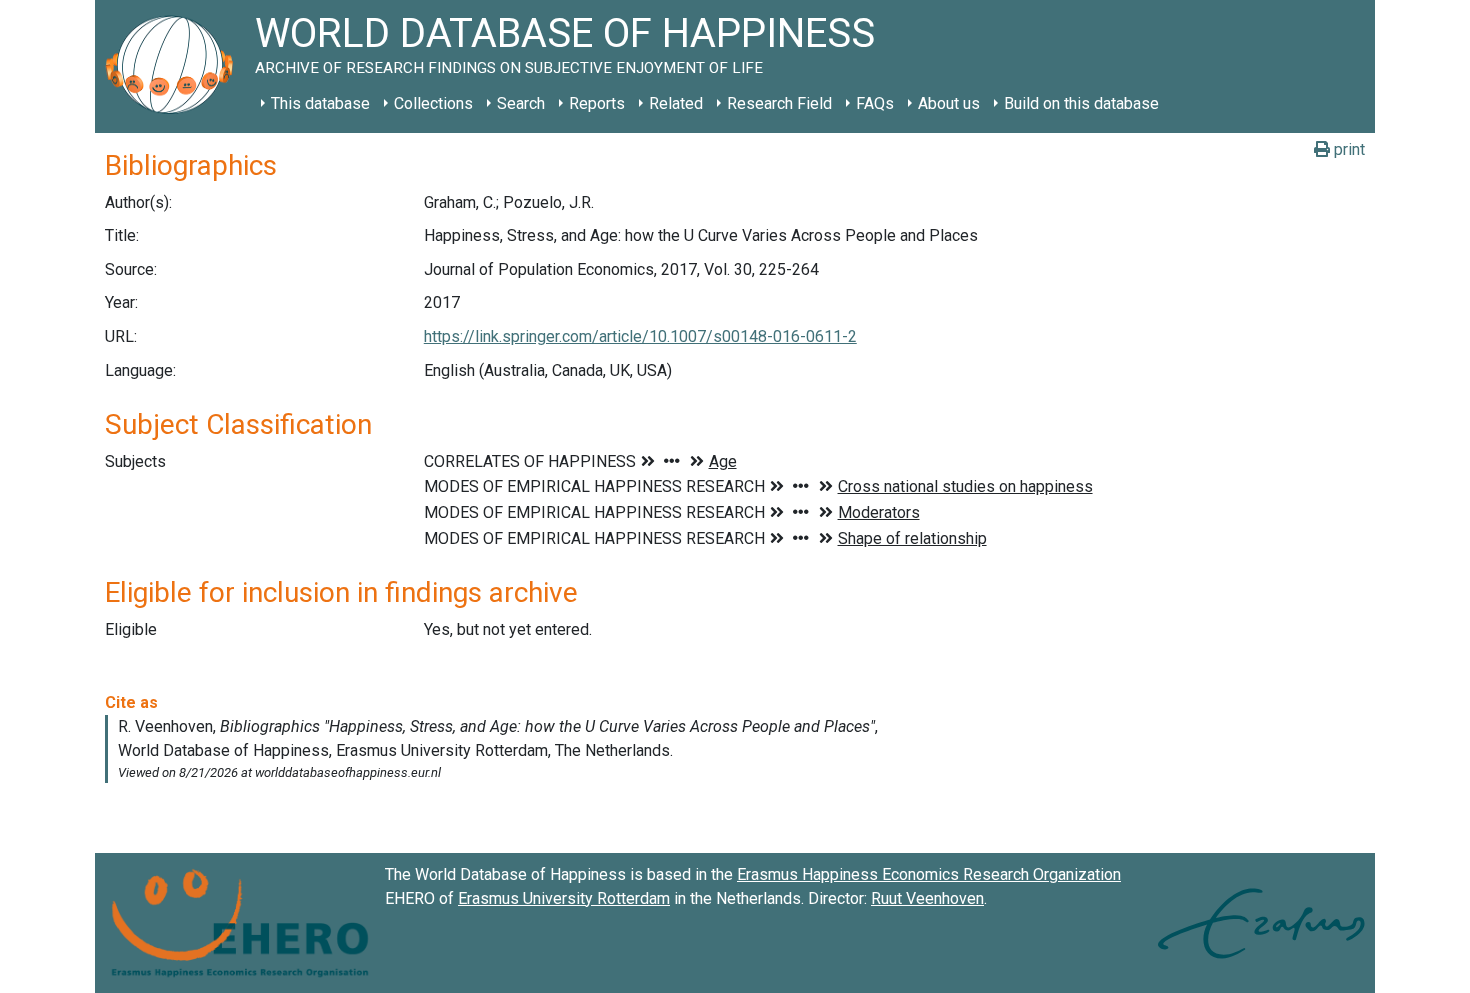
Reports (597, 103)
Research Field (779, 103)
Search (521, 103)
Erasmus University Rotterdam (564, 898)
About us (949, 103)
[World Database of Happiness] (175, 66)
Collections (433, 103)
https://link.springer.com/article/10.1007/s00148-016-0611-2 (640, 336)
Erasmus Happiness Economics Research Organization (929, 874)
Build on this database (1081, 103)
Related (676, 103)
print (1347, 149)
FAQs (875, 103)
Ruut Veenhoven (927, 898)
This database (320, 103)
